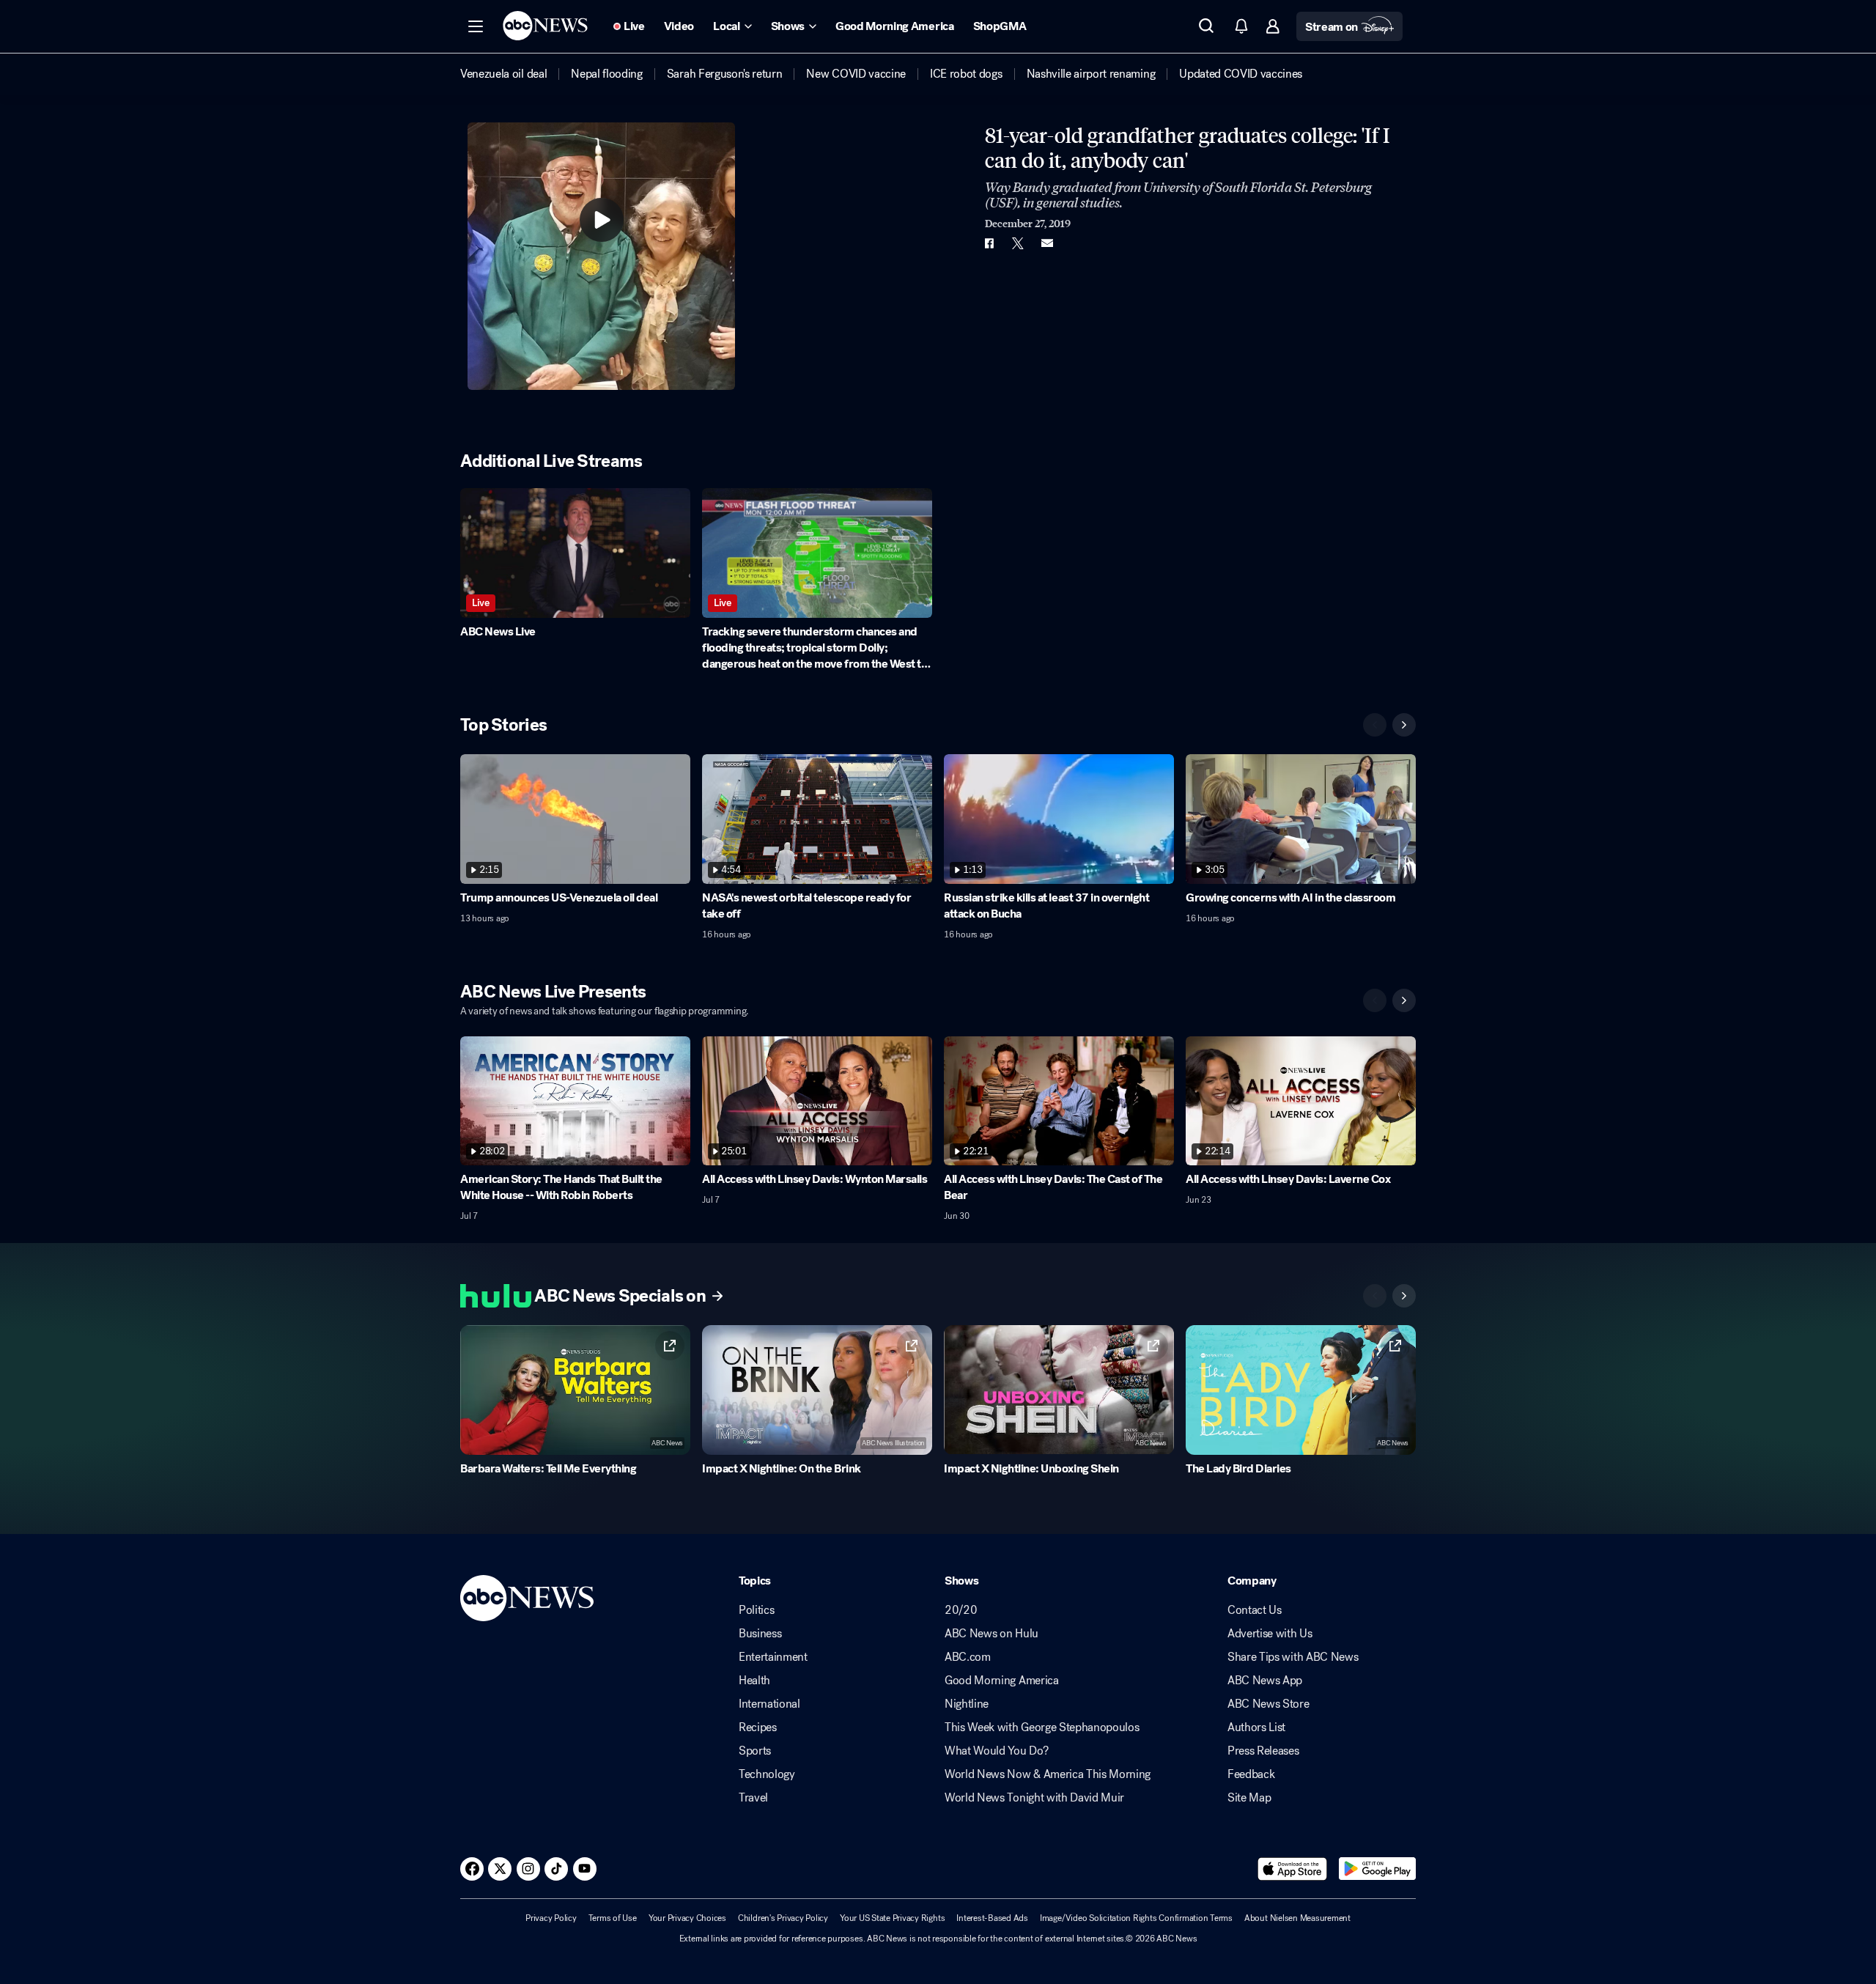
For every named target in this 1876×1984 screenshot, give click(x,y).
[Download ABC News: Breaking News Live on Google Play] (1377, 1869)
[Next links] (1404, 1296)
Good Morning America (1002, 1681)
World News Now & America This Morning (1048, 1774)
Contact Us (1255, 1610)
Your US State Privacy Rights (892, 1918)
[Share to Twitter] (1018, 243)
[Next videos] (1404, 725)
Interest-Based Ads (992, 1918)
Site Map (1249, 1798)
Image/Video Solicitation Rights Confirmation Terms (1136, 1918)
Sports (755, 1751)
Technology (767, 1774)
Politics (756, 1610)
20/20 (961, 1610)
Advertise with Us (1270, 1634)
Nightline (967, 1704)
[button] (476, 26)
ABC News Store (1268, 1704)
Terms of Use (613, 1918)
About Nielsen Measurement (1297, 1918)
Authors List (1256, 1727)
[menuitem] (503, 74)
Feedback (1251, 1774)
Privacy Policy (551, 1918)
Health (754, 1681)
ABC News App (1265, 1681)
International (769, 1704)
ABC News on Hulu (991, 1634)
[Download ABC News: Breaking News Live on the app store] (1293, 1869)
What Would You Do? (996, 1751)
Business (760, 1634)
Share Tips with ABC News (1293, 1657)
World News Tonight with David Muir (1034, 1798)
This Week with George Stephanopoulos (1042, 1727)
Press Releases (1263, 1751)
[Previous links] (1375, 1296)
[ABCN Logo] (545, 26)
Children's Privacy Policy (783, 1918)
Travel (753, 1798)
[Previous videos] (1375, 725)
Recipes (758, 1727)
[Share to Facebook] (989, 243)
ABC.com (968, 1657)
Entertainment (773, 1657)
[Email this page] (1047, 243)
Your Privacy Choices (687, 1918)
